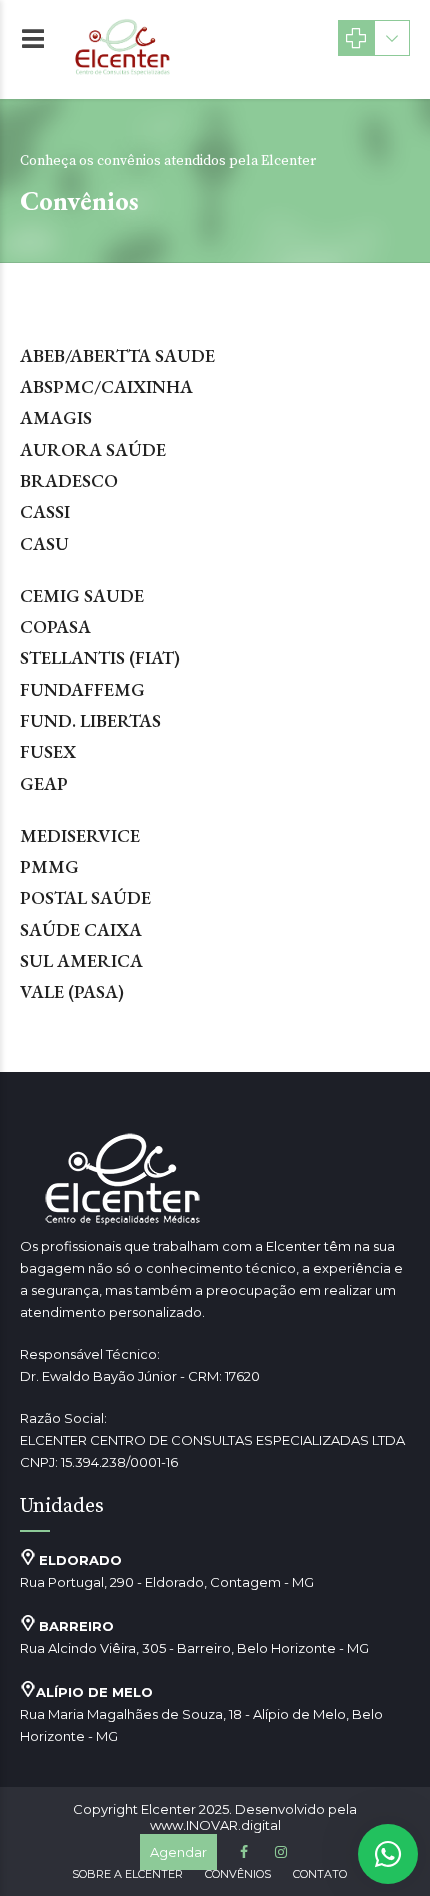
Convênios (238, 1874)
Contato (320, 1874)
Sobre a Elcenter (127, 1874)
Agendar (178, 1852)
